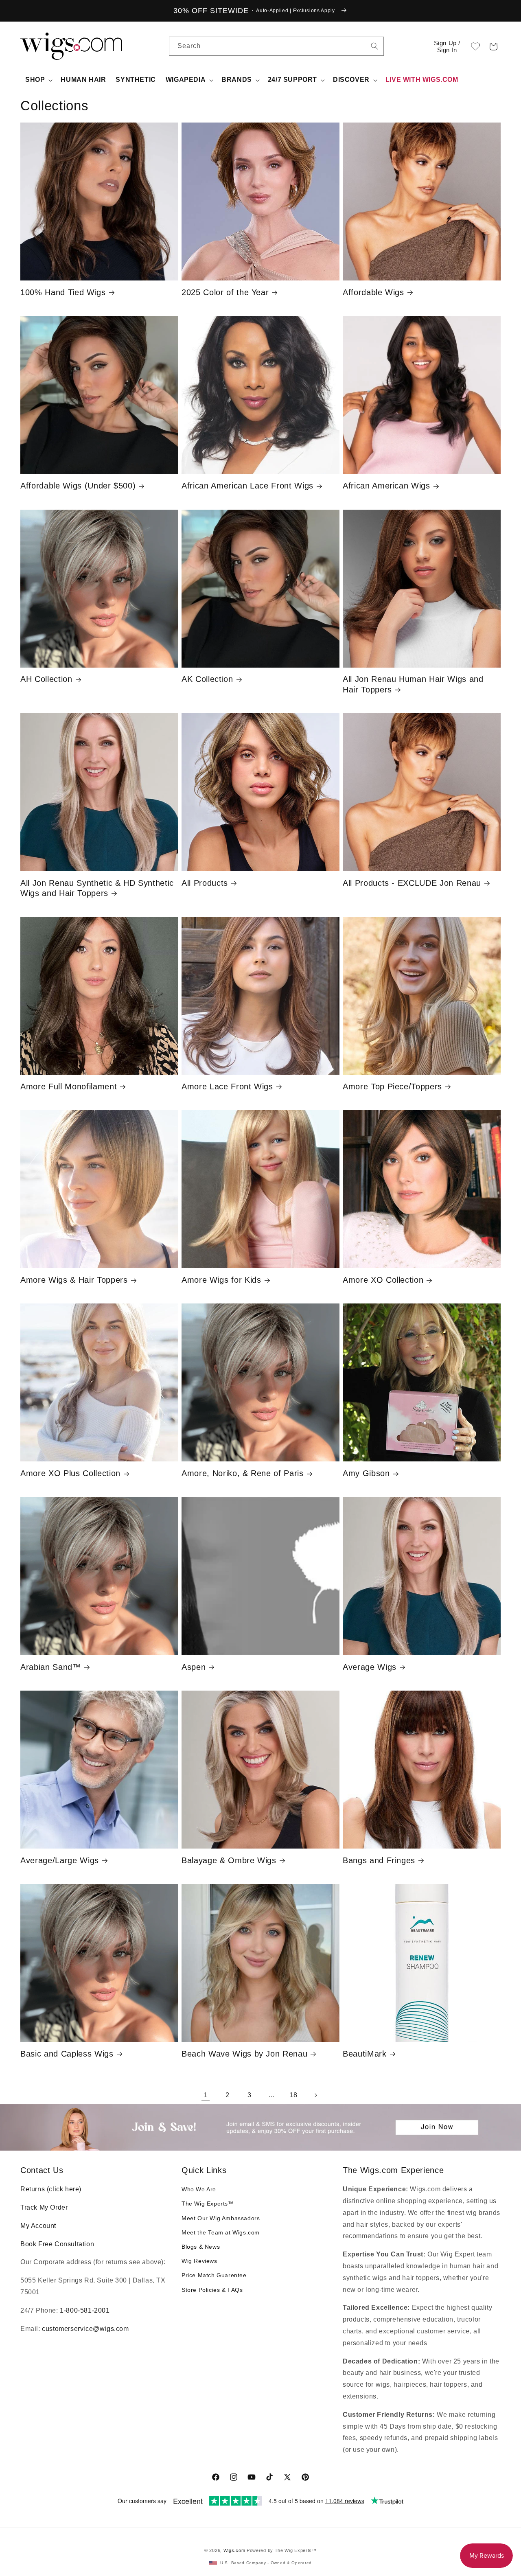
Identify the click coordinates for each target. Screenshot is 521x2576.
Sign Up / (447, 46)
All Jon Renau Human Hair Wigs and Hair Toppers (413, 684)
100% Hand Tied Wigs (63, 292)
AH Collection (46, 679)
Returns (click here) (51, 2189)
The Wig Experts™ (208, 2204)
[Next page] (315, 2095)
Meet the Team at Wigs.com (221, 2232)
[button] (493, 46)
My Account (38, 2226)
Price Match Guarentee (214, 2275)
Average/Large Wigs (60, 1860)
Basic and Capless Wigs (67, 2054)
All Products (205, 883)
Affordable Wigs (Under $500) (78, 486)
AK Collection (207, 679)
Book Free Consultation (57, 2244)
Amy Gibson (366, 1473)
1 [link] (206, 2095)
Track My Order (44, 2207)
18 (293, 2095)
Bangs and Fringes (379, 1860)
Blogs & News (201, 2247)
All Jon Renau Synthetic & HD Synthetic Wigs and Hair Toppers (97, 888)
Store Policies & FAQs (212, 2290)
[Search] (374, 46)
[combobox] (374, 46)
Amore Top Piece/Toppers (392, 1086)
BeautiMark (365, 2054)
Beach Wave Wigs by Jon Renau (244, 2054)
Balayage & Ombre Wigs (229, 1860)
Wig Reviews (199, 2261)
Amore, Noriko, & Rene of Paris (243, 1473)
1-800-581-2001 (85, 2310)
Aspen (194, 1667)
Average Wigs (370, 1667)
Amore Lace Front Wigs (227, 1086)
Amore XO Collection (383, 1280)
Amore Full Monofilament (69, 1086)
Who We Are (199, 2189)
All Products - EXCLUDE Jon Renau (412, 883)
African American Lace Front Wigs (247, 486)
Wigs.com (234, 2550)
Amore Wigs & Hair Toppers (74, 1280)
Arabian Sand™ (51, 1667)
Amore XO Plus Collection (70, 1473)
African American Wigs (386, 486)
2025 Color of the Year (225, 292)
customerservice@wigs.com (85, 2329)
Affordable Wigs (373, 292)
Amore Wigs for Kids (221, 1280)
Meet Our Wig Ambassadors (221, 2218)
